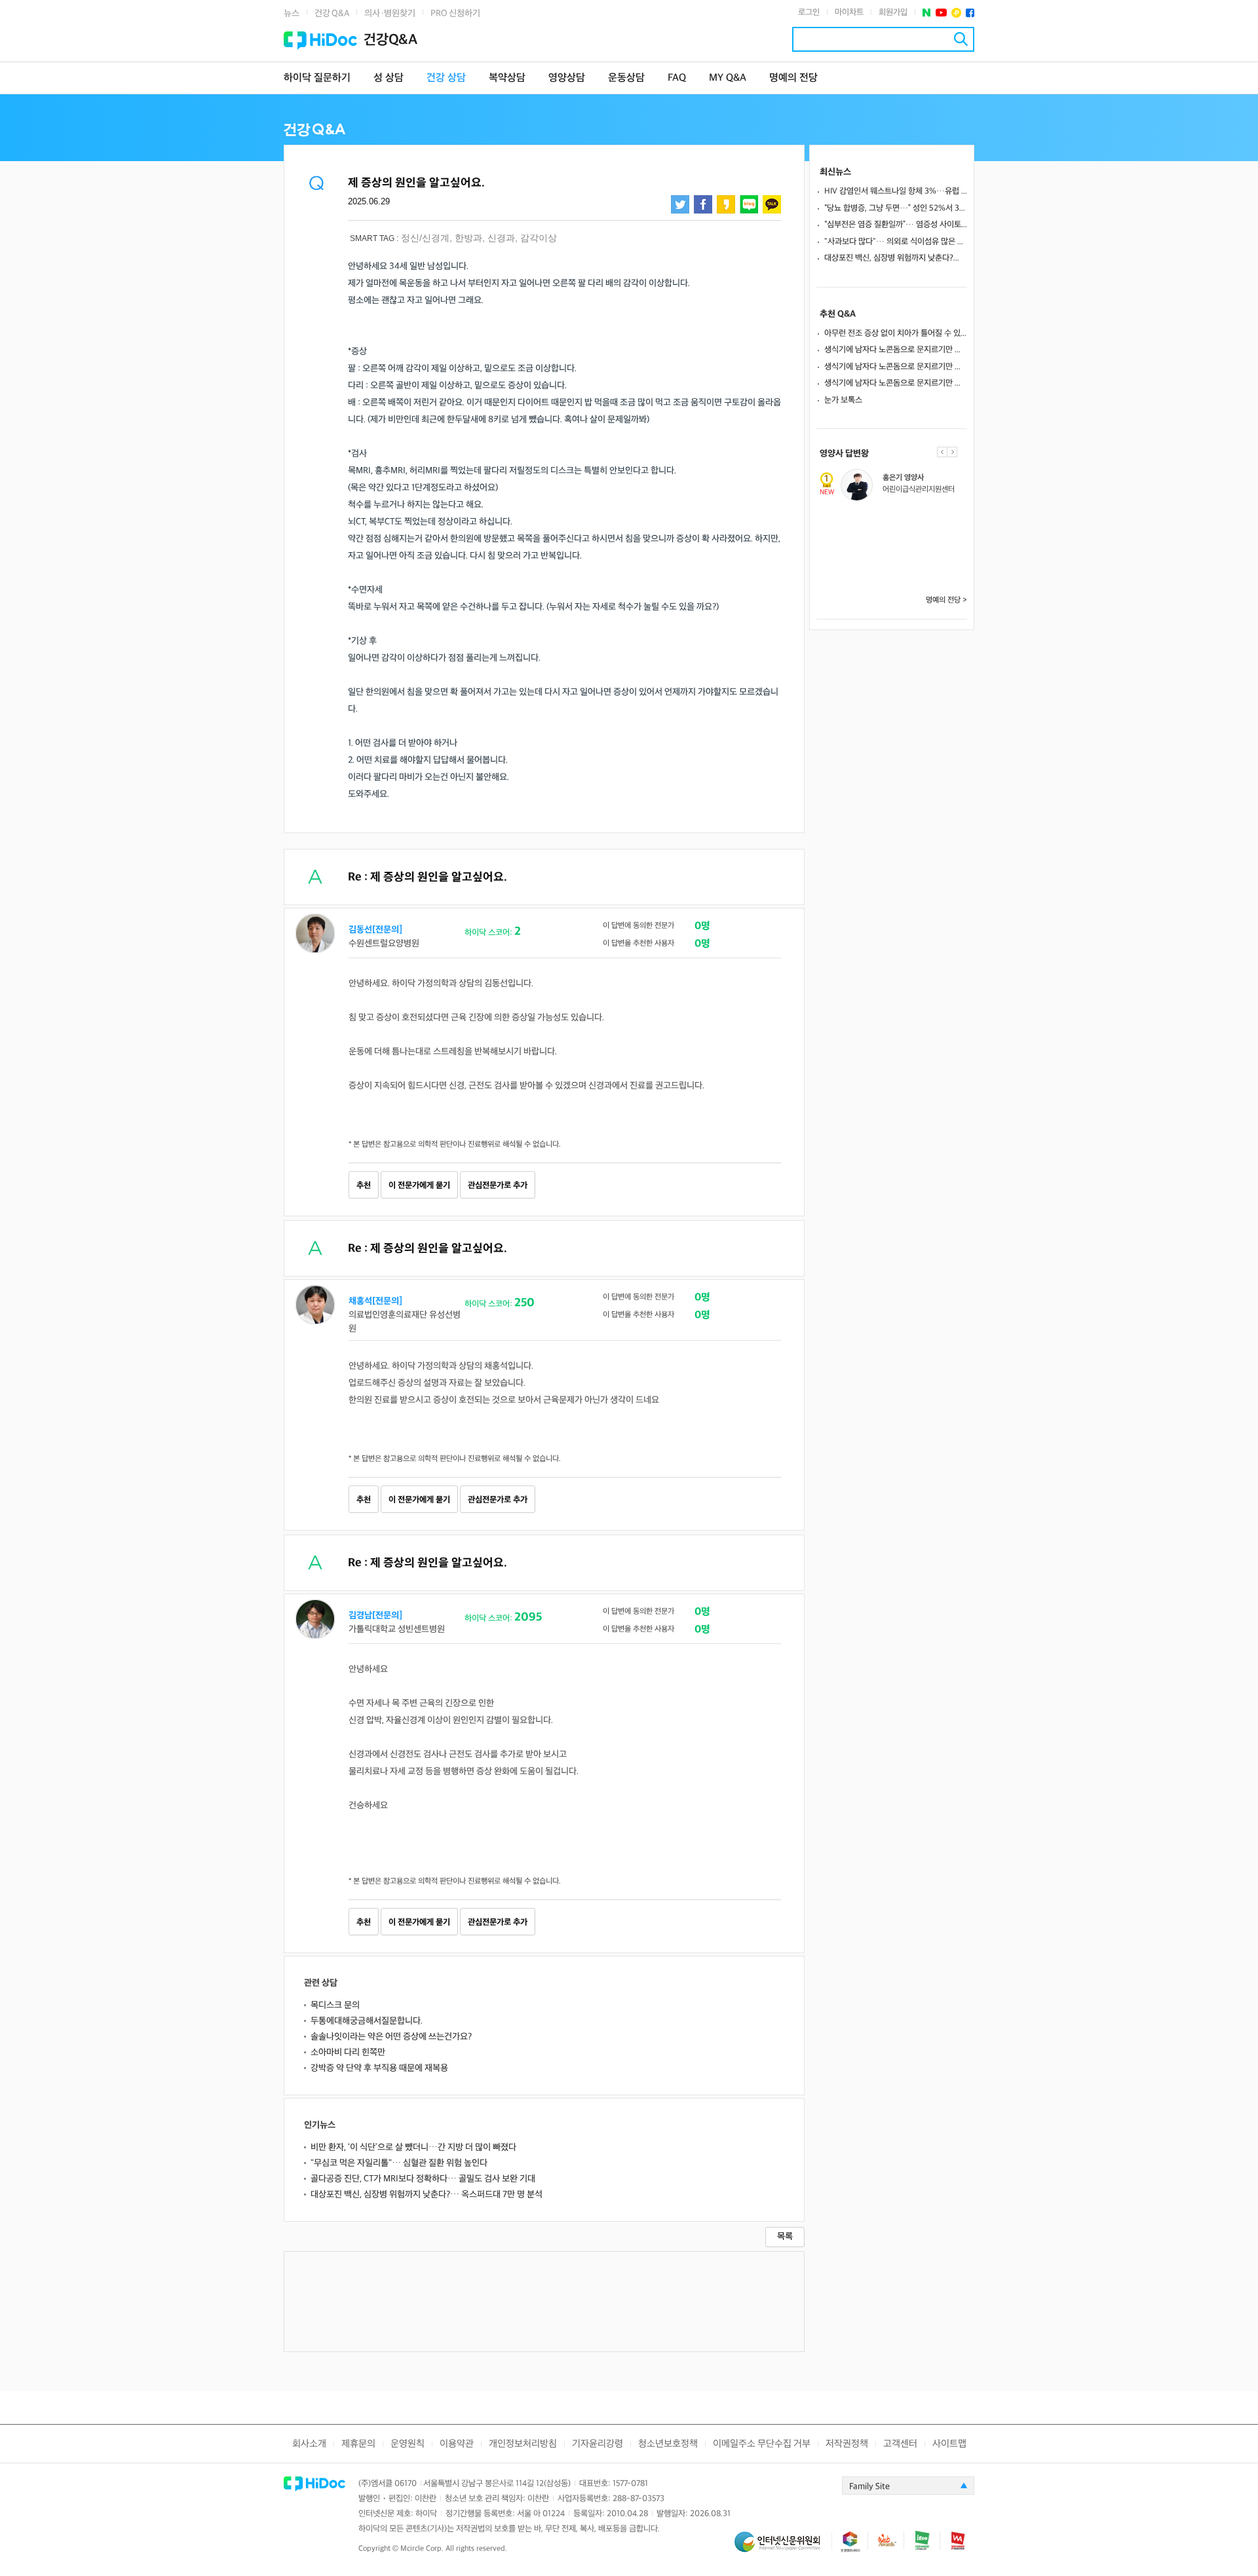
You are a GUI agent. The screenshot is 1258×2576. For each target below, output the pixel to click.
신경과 (501, 238)
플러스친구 (956, 13)
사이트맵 (949, 2444)
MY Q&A (728, 78)
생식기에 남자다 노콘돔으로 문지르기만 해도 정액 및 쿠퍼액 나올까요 (896, 350)
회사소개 (309, 2444)
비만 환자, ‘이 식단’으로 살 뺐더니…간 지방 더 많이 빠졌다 (413, 2147)
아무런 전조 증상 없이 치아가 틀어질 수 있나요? (896, 333)
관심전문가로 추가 (498, 1185)
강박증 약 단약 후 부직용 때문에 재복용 (379, 2068)
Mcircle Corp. (422, 2549)
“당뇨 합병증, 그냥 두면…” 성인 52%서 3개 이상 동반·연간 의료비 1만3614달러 (896, 208)
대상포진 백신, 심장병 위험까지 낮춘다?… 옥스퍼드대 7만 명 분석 (427, 2194)
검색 (961, 39)
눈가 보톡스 (843, 400)
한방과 (468, 238)
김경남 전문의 (902, 478)
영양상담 (567, 78)
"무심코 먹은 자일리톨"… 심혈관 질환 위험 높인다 (399, 2163)
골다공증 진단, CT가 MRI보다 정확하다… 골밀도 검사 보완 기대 (423, 2179)
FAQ (677, 78)
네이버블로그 (749, 204)
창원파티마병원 (904, 576)
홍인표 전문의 (902, 521)
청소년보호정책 (668, 2444)
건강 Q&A (332, 13)
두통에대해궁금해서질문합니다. (367, 2021)
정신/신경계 (425, 238)
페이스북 (970, 13)
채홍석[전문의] (375, 1301)
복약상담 (507, 78)
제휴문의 (358, 2444)
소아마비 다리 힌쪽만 (348, 2052)
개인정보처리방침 (523, 2444)
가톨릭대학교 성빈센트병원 (922, 490)
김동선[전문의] (375, 930)
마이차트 (849, 12)
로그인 (809, 12)
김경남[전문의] (375, 1615)
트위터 (680, 204)
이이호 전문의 (902, 564)
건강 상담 (446, 78)
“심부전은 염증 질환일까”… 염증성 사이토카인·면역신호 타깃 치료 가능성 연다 (896, 225)
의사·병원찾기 (390, 13)
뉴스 (292, 13)
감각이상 (539, 238)
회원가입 (893, 12)
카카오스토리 (726, 204)
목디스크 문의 (335, 2005)
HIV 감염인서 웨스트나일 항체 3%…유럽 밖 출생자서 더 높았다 (896, 191)
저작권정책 (847, 2444)
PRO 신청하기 (455, 13)
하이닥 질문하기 (317, 78)
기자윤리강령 (598, 2444)
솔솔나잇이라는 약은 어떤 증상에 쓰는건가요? (391, 2037)
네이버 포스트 (927, 13)
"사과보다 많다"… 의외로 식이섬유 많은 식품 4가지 (896, 242)
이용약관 (457, 2444)
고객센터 (900, 2444)
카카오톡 (772, 204)
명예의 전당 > (946, 600)
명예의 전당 (793, 78)
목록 (785, 2236)
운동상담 (626, 78)
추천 (364, 1185)
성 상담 (389, 78)
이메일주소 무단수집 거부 (762, 2444)
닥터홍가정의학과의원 (914, 533)
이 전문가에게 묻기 (419, 1185)
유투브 (941, 13)
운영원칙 (408, 2444)
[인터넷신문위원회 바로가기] (783, 2548)
